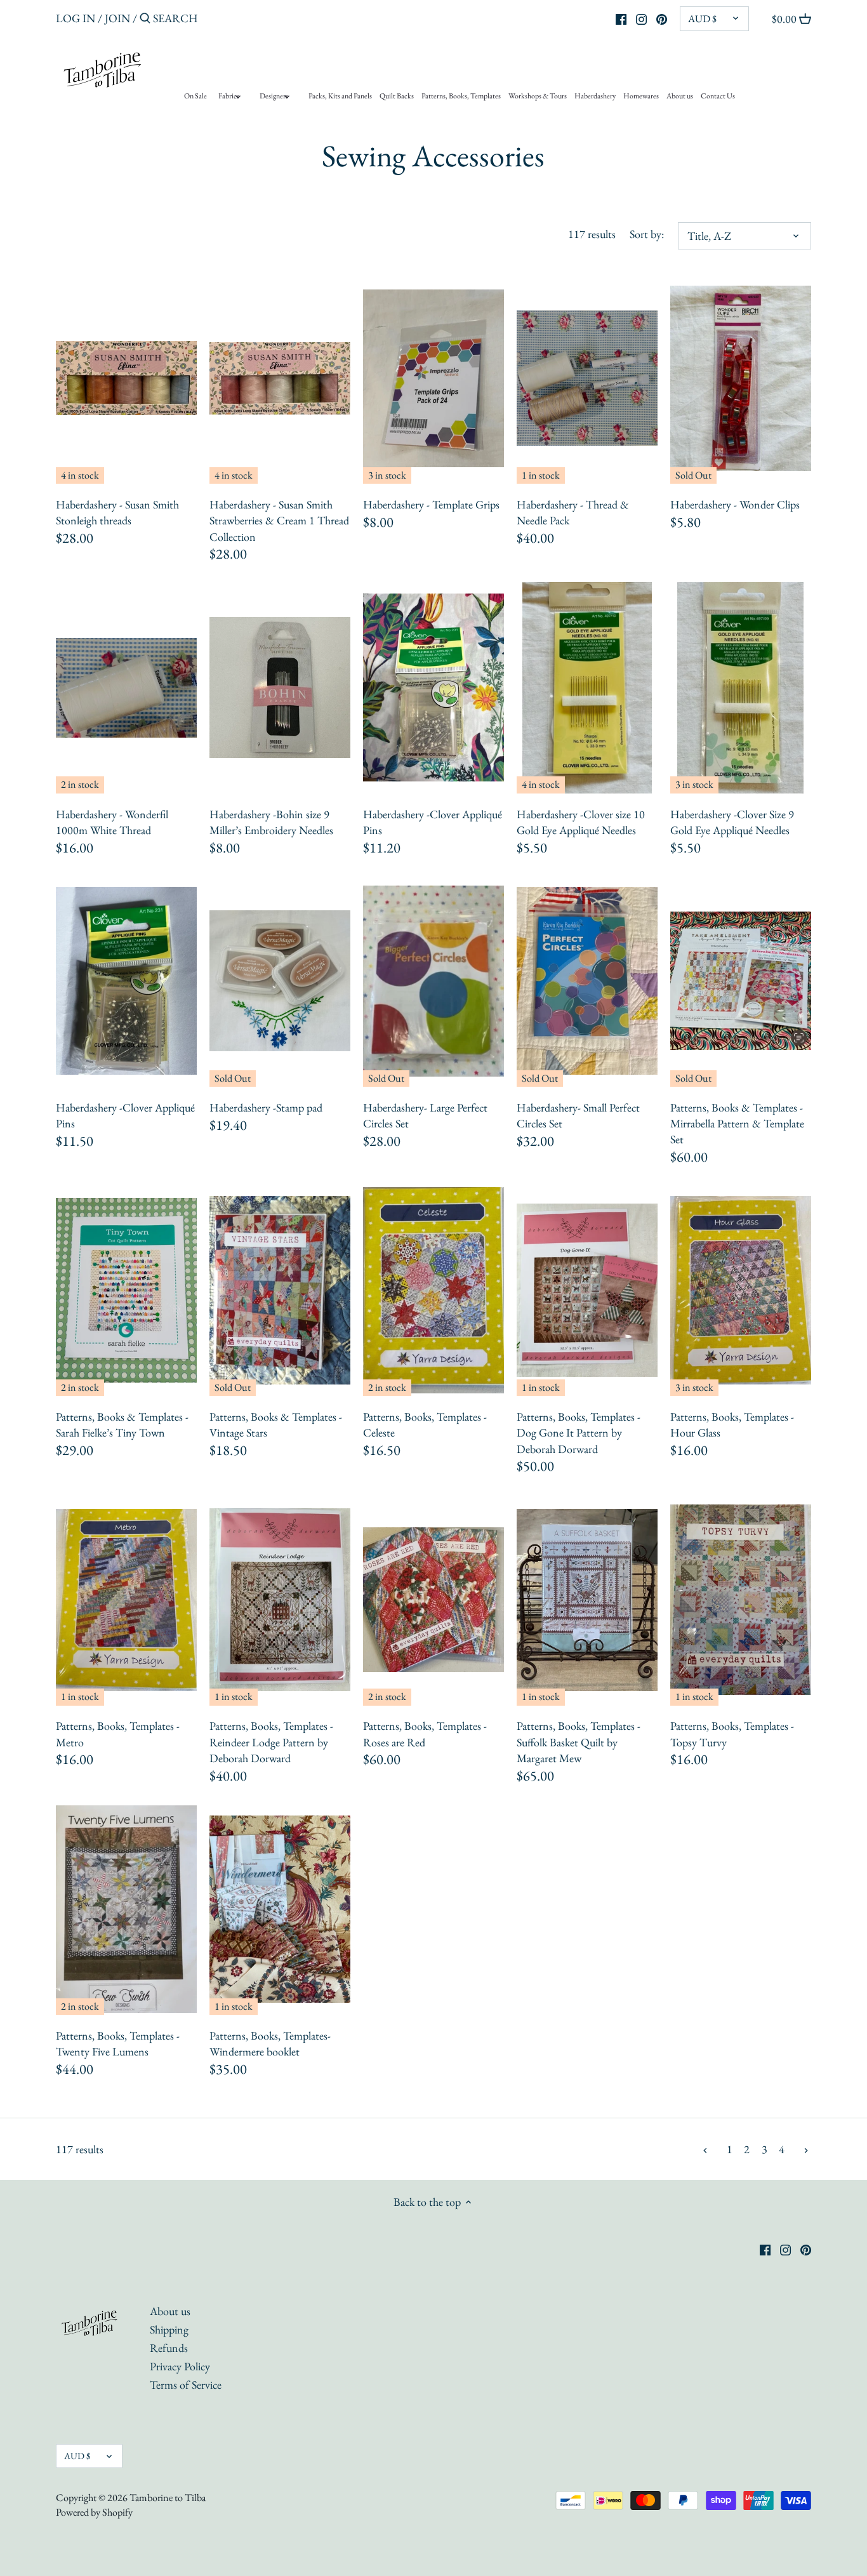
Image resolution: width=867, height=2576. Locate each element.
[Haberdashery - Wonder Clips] (741, 378)
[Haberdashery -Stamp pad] (280, 981)
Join (117, 18)
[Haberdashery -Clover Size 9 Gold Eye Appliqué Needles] (741, 688)
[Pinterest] (662, 18)
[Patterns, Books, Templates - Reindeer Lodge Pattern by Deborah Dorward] (280, 1600)
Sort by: (647, 234)
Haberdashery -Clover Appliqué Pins (433, 822)
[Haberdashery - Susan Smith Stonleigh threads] (126, 378)
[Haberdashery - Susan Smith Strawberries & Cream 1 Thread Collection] (280, 378)
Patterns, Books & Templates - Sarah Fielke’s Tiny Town (122, 1424)
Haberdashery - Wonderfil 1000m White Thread (112, 822)
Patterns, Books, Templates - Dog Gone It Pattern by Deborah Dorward (579, 1432)
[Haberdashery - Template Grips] (433, 378)
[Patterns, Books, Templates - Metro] (126, 1600)
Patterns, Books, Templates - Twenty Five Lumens (118, 2043)
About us (170, 2311)
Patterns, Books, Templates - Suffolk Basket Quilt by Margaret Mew (579, 1742)
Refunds (169, 2348)
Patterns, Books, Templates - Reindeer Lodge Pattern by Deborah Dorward (271, 1742)
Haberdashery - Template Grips (431, 504)
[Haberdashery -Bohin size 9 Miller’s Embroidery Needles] (280, 688)
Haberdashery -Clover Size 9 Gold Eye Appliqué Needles (732, 822)
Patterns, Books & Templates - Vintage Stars (276, 1424)
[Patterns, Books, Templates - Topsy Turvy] (741, 1600)
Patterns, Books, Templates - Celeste (425, 1424)
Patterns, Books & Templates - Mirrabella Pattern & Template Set (737, 1123)
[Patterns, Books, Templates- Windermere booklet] (280, 1909)
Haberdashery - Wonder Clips (735, 504)
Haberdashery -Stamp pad (266, 1107)
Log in (76, 18)
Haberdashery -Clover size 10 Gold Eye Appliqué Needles (581, 822)
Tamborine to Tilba (168, 2498)
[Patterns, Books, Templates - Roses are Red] (433, 1600)
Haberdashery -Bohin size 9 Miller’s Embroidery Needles (271, 822)
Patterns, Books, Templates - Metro (118, 1734)
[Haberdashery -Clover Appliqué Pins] (433, 688)
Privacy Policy (180, 2366)
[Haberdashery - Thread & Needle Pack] (587, 378)
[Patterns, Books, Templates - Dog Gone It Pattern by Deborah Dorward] (587, 1290)
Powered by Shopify (94, 2512)
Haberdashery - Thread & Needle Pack (573, 512)
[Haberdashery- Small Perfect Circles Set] (587, 981)
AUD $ (702, 19)
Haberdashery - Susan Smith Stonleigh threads (117, 512)
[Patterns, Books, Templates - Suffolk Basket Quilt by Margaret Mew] (587, 1600)
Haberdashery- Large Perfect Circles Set (425, 1115)
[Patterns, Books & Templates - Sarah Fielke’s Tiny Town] (126, 1290)
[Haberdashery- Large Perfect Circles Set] (433, 981)
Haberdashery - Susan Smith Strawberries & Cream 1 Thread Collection (279, 520)
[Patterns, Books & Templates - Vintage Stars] (280, 1290)
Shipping (169, 2329)
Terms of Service (186, 2385)
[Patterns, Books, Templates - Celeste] (433, 1290)
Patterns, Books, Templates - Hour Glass (732, 1424)
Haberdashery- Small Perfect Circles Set (578, 1115)
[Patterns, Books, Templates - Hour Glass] (741, 1290)
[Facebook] (621, 18)
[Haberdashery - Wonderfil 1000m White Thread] (126, 688)
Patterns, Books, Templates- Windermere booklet (270, 2043)
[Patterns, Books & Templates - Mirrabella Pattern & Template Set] (741, 981)
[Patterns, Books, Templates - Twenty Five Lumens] (126, 1909)
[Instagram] (641, 18)
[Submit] (145, 20)
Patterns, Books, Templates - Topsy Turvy (732, 1734)
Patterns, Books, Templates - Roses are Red (425, 1734)
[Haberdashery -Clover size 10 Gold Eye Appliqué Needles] (587, 688)
